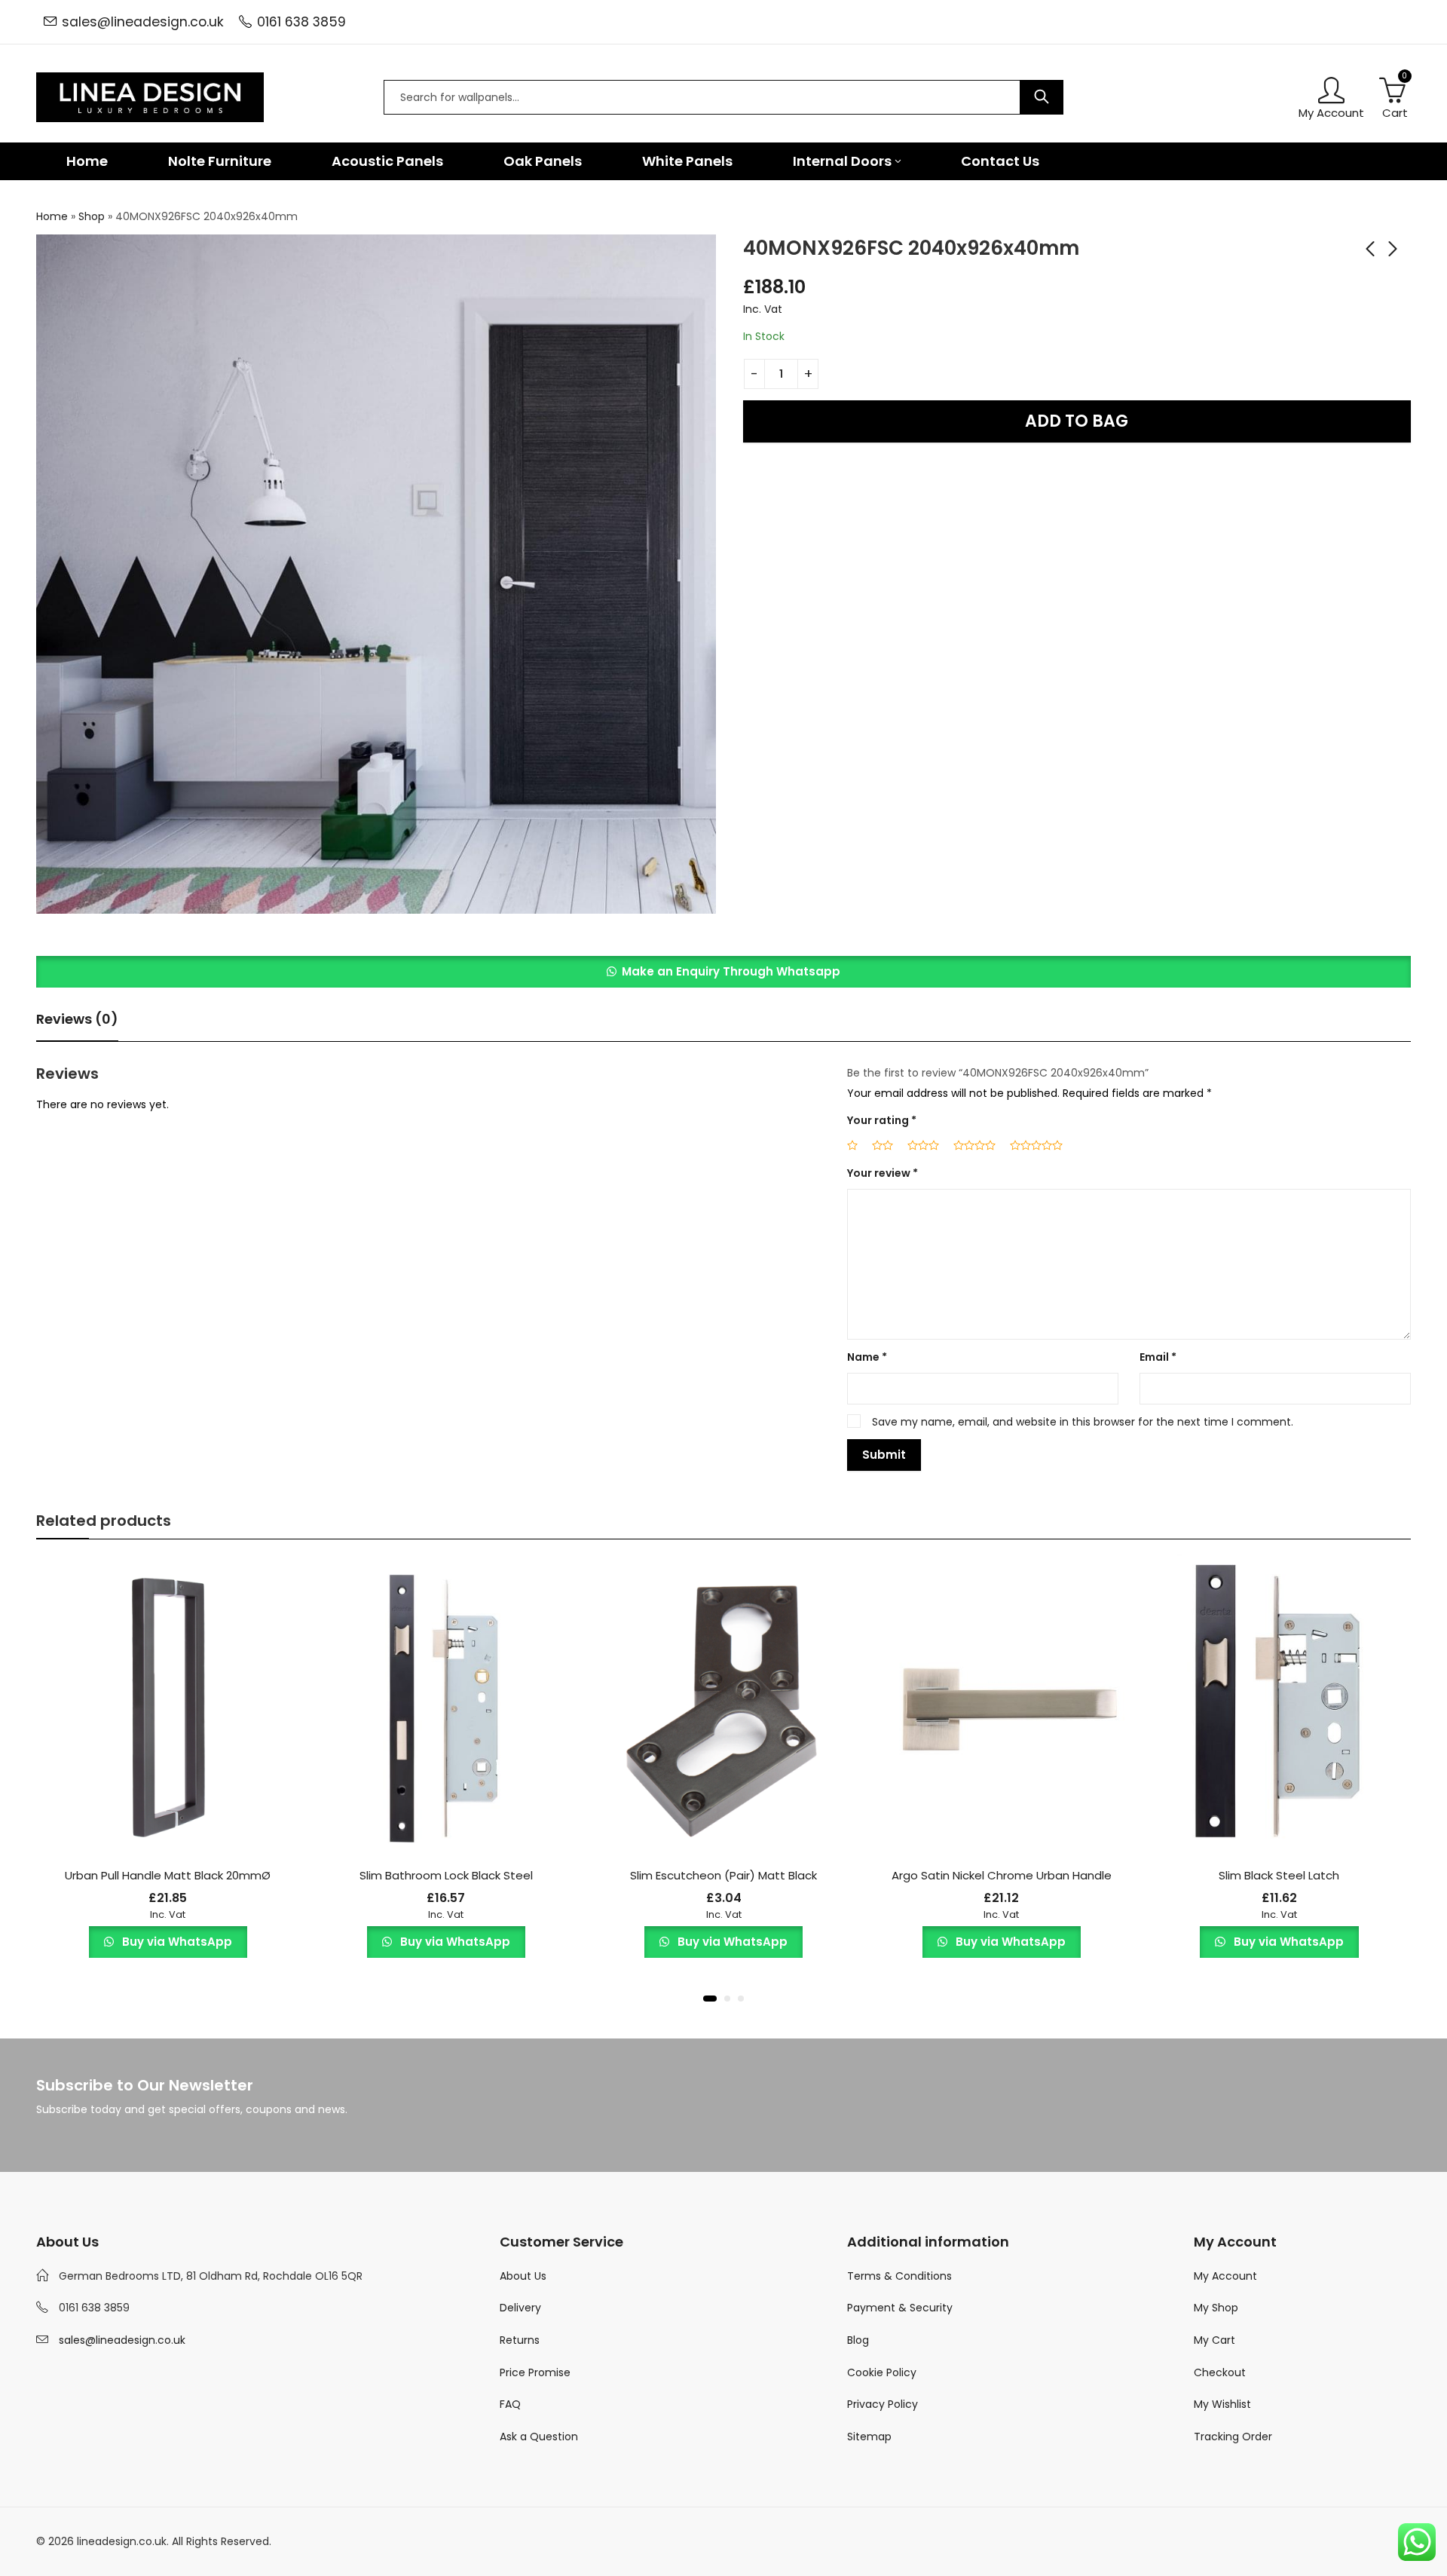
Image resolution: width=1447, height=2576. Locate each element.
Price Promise (535, 2372)
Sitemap (869, 2437)
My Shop (1216, 2308)
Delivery (520, 2308)
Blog (858, 2340)
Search (1042, 97)
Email (1158, 1357)
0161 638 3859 (301, 22)
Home (52, 216)
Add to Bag (1077, 421)
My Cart (1215, 2340)
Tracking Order (1233, 2437)
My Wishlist (1222, 2404)
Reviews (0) (77, 1019)
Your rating (882, 1120)
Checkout (1220, 2372)
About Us (523, 2276)
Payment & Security (900, 2308)
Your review (883, 1173)
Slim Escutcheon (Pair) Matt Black (723, 1875)
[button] (723, 972)
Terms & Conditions (899, 2276)
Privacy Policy (883, 2404)
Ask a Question (539, 2437)
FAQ (510, 2404)
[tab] (77, 1020)
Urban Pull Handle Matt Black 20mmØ (168, 1875)
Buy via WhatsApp (176, 1942)
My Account (1225, 2276)
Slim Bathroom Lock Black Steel (446, 1875)
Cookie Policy (882, 2372)
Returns (520, 2340)
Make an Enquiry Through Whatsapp (731, 971)
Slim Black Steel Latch (1279, 1875)
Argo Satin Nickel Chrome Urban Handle (1002, 1875)
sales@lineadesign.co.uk (143, 22)
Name (867, 1357)
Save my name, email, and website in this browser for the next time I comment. (1083, 1422)
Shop (92, 216)
